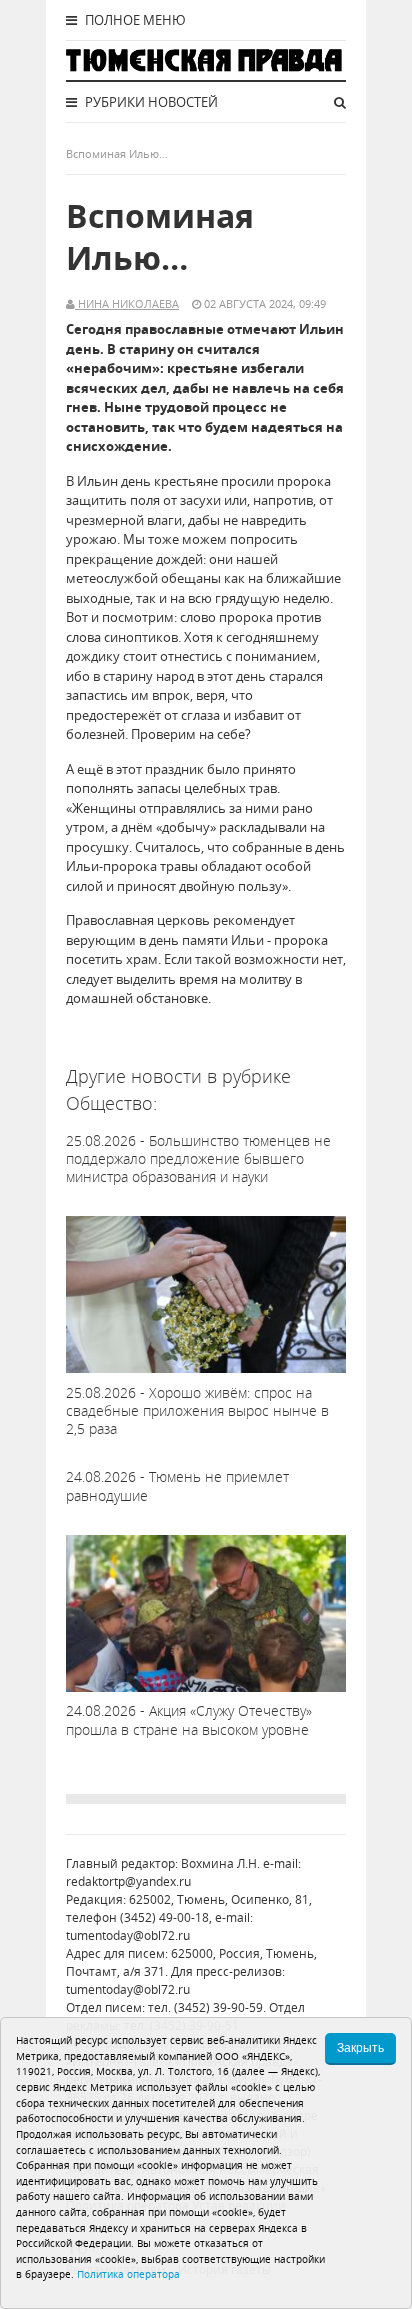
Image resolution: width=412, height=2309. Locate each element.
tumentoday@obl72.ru (128, 1935)
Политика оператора (128, 2274)
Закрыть (360, 2048)
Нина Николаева (127, 303)
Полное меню (134, 20)
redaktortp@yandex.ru (128, 1881)
